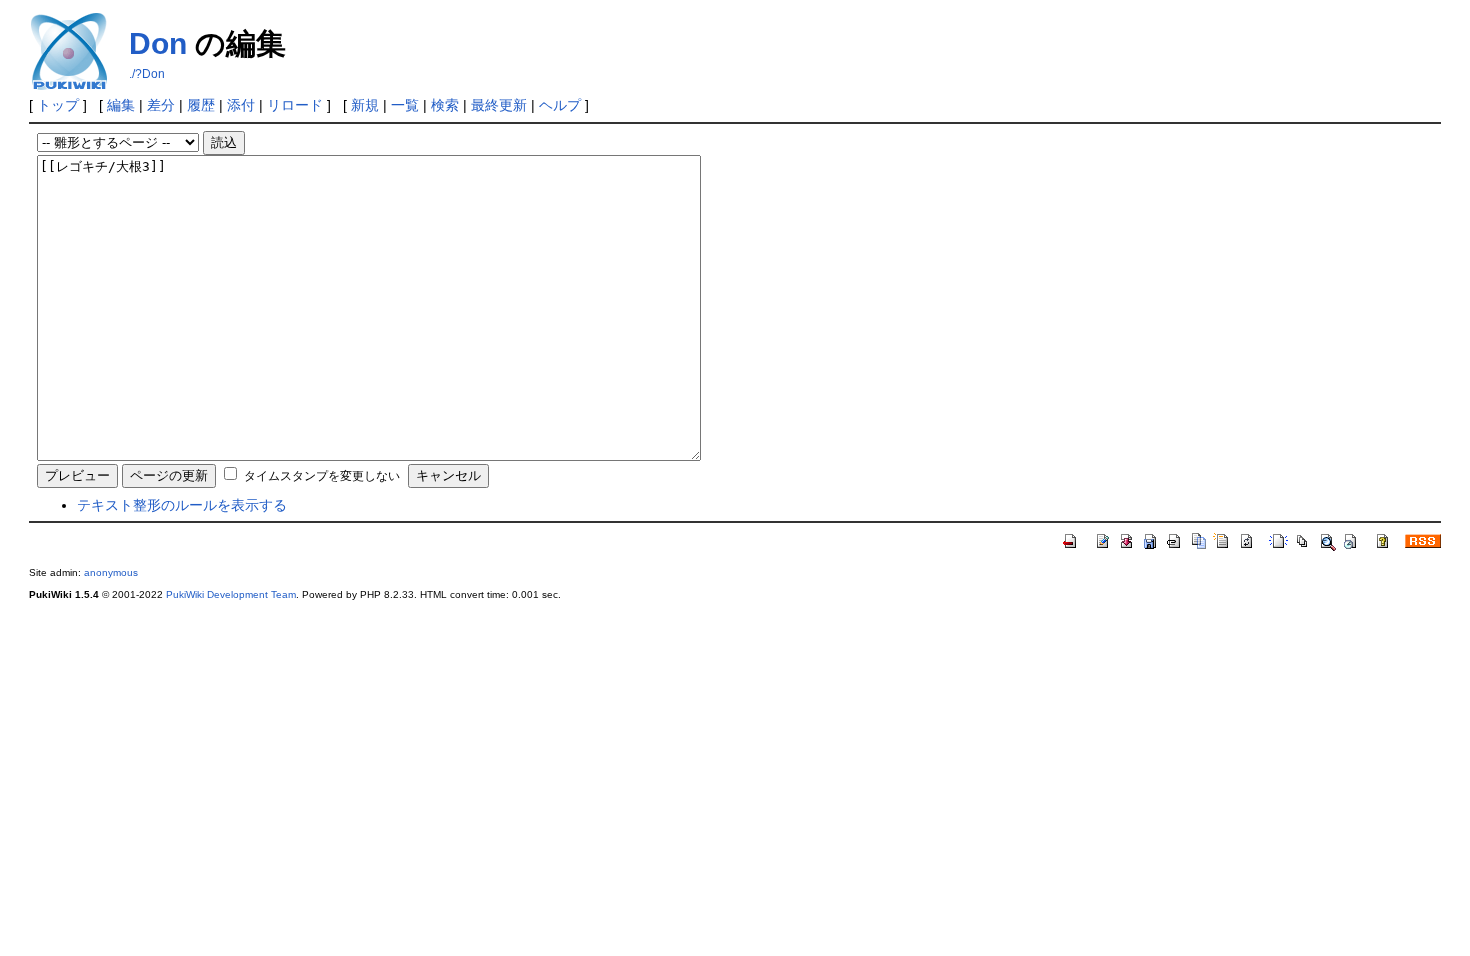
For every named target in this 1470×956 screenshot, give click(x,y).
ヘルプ (560, 105)
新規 (365, 105)
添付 (241, 105)
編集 (121, 105)
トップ (58, 105)
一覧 (405, 105)
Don (158, 43)
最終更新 (499, 105)
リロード (295, 105)
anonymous (111, 572)
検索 (445, 105)
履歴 (201, 105)
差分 (161, 105)
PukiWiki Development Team (231, 594)
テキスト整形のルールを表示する (182, 505)
